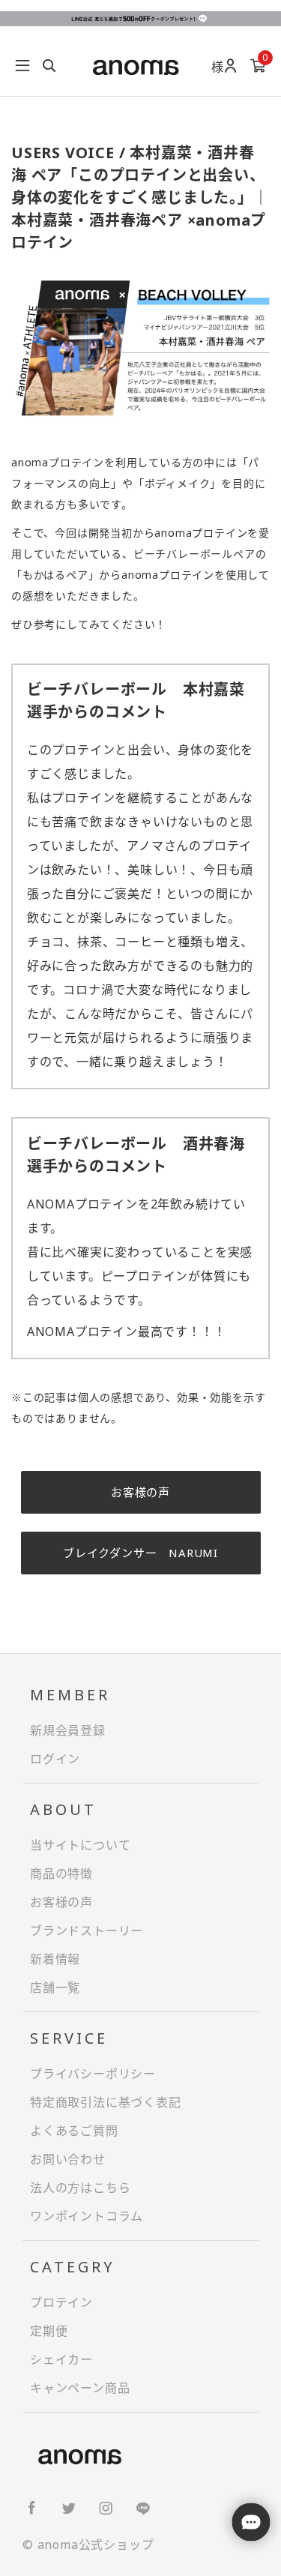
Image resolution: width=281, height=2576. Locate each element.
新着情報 (55, 1959)
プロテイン (61, 2302)
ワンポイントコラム (87, 2216)
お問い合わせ (68, 2159)
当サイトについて (80, 1845)
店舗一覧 (55, 1987)
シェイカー (61, 2359)
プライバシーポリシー (93, 2074)
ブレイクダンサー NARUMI (140, 1553)
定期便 (49, 2331)
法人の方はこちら (80, 2188)
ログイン (55, 1759)
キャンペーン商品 (80, 2388)
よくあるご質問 (74, 2131)
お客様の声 (140, 1492)
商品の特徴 (61, 1874)
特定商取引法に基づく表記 (106, 2102)
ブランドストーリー (87, 1931)
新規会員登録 (68, 1730)
